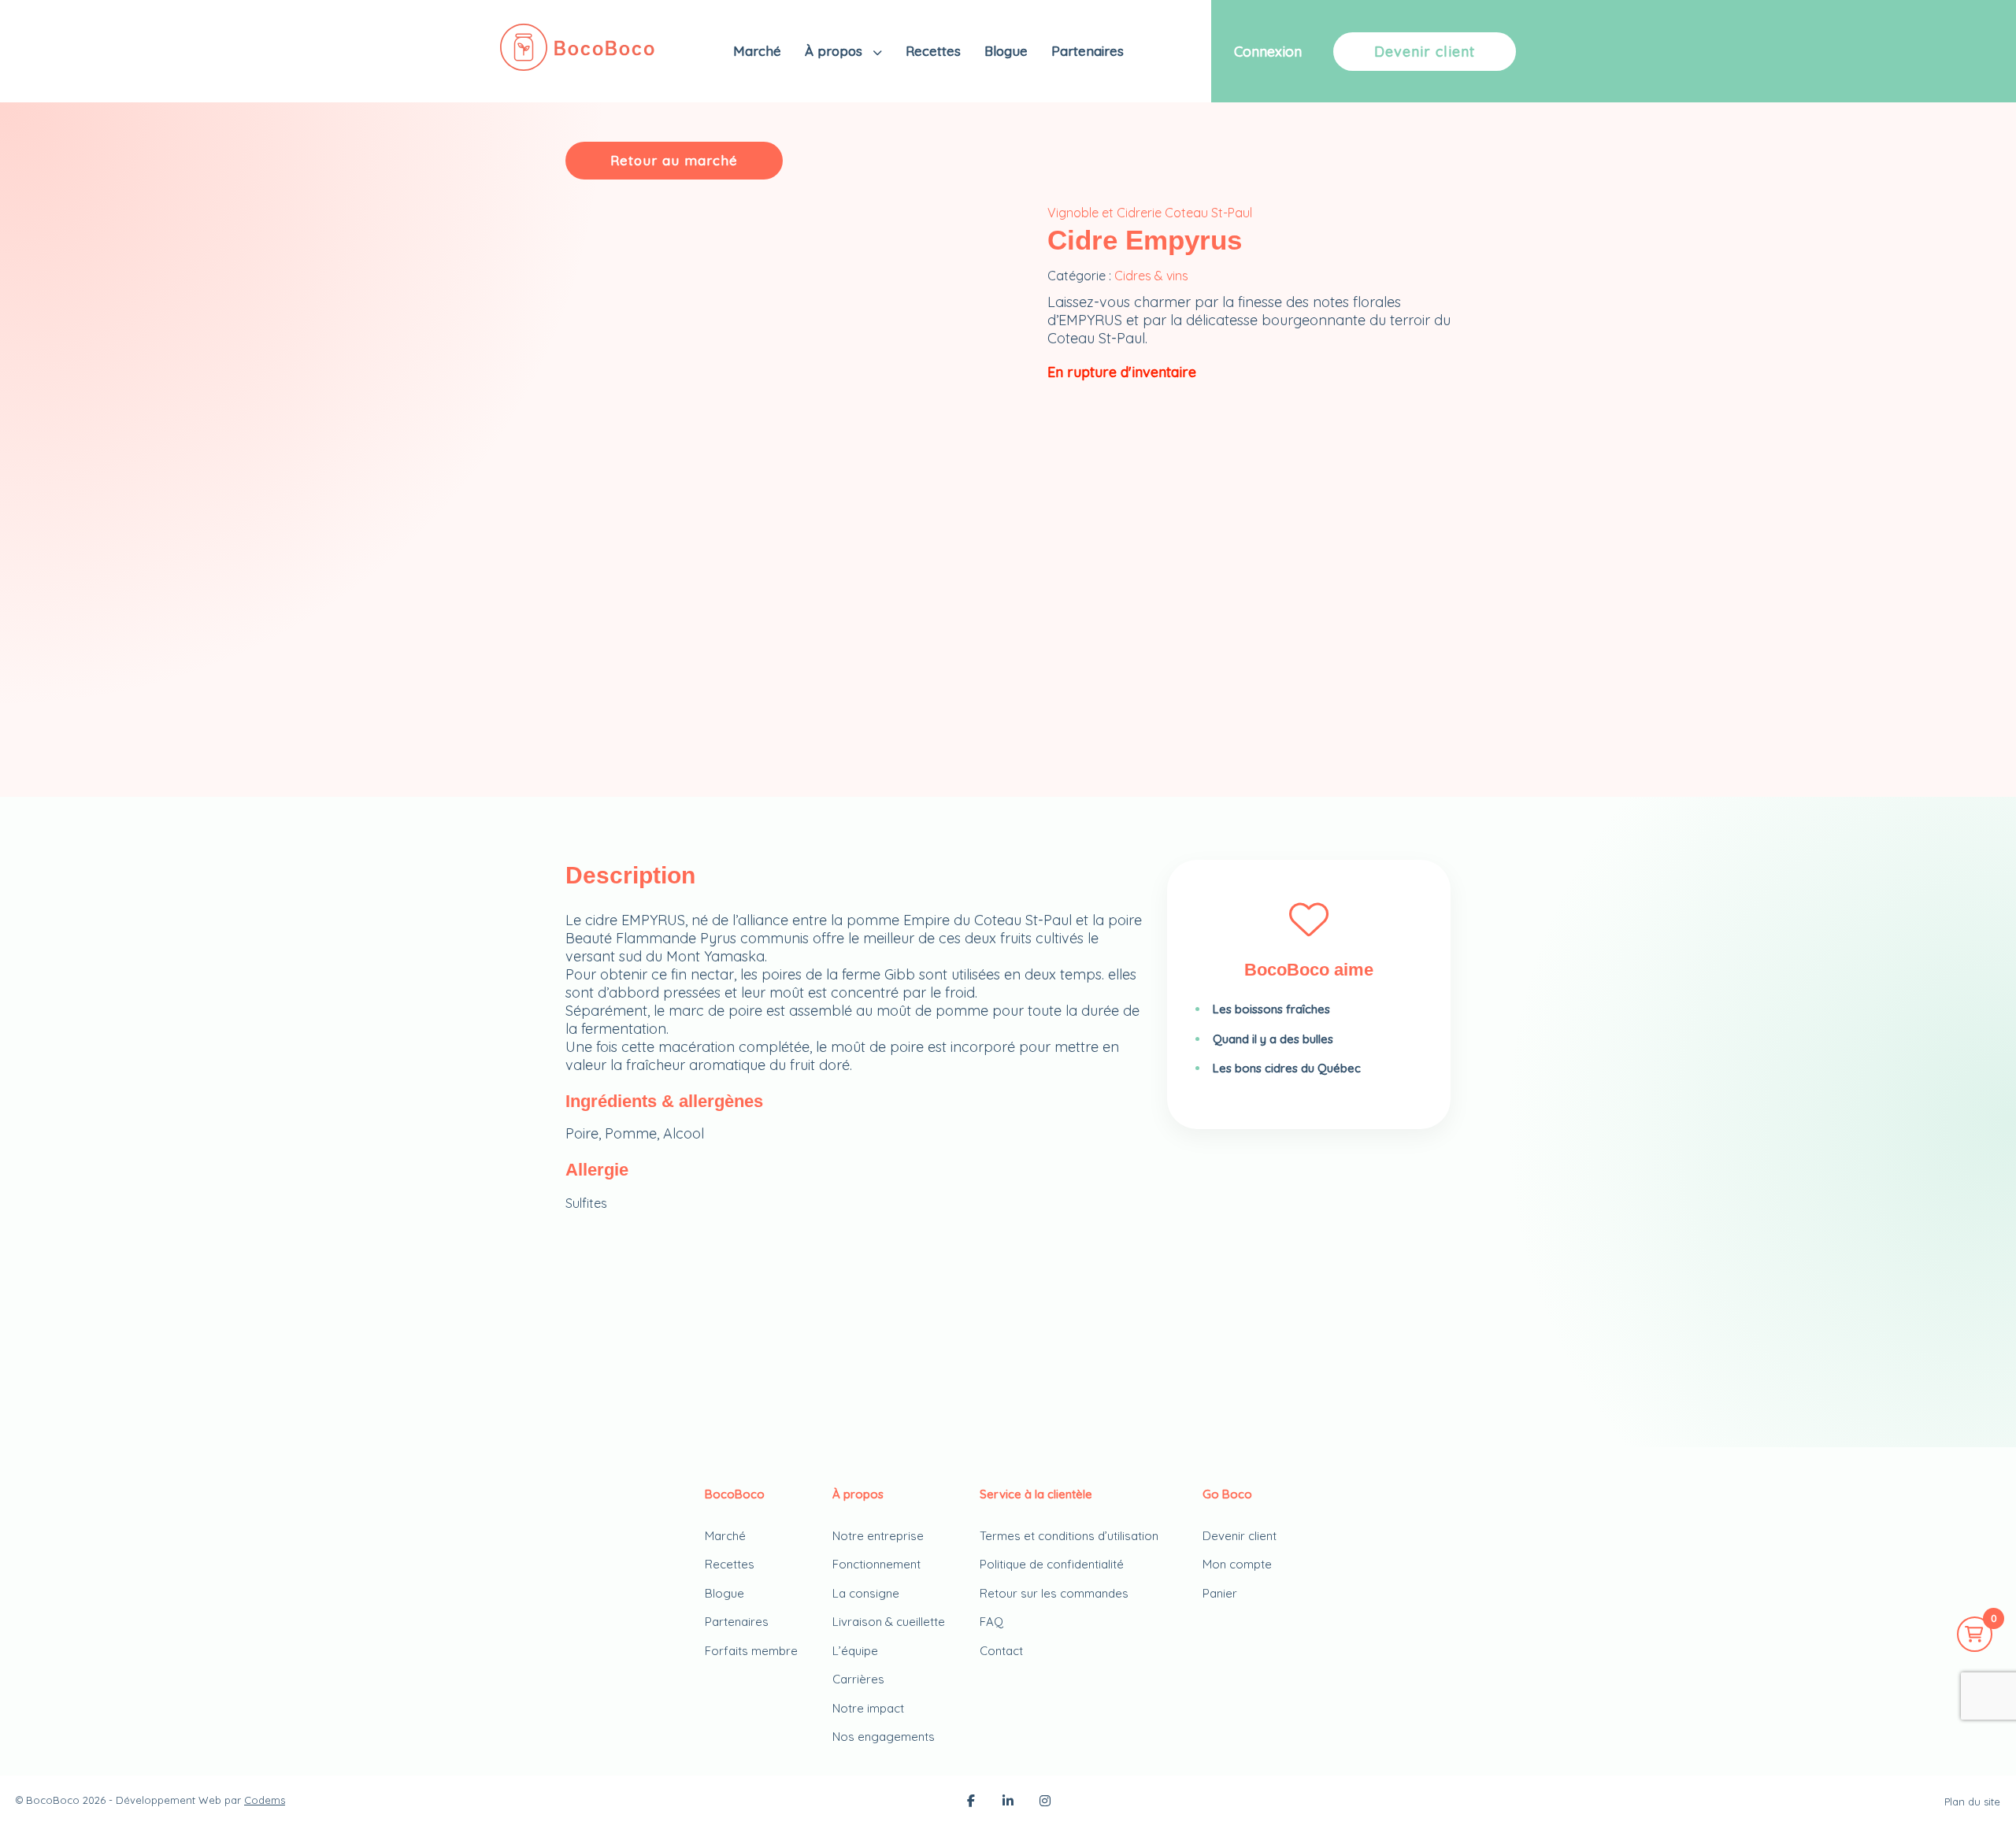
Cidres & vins (1151, 276)
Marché (757, 51)
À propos (836, 51)
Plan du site (1972, 1802)
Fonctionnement (876, 1564)
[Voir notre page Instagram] (1045, 1802)
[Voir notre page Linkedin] (1008, 1802)
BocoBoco (53, 1800)
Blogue (1006, 51)
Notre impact (868, 1708)
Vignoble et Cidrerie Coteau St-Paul (1150, 213)
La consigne (866, 1593)
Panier (1220, 1593)
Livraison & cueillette (889, 1622)
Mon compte (1237, 1564)
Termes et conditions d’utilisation (1069, 1536)
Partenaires (1088, 51)
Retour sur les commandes (1054, 1593)
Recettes (933, 51)
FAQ (991, 1622)
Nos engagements (884, 1737)
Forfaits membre (751, 1651)
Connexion (1268, 52)
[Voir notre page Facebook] (971, 1802)
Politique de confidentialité (1052, 1564)
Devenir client (1425, 52)
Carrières (858, 1679)
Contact (1001, 1651)
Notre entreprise (878, 1536)
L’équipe (855, 1651)
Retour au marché (674, 160)
